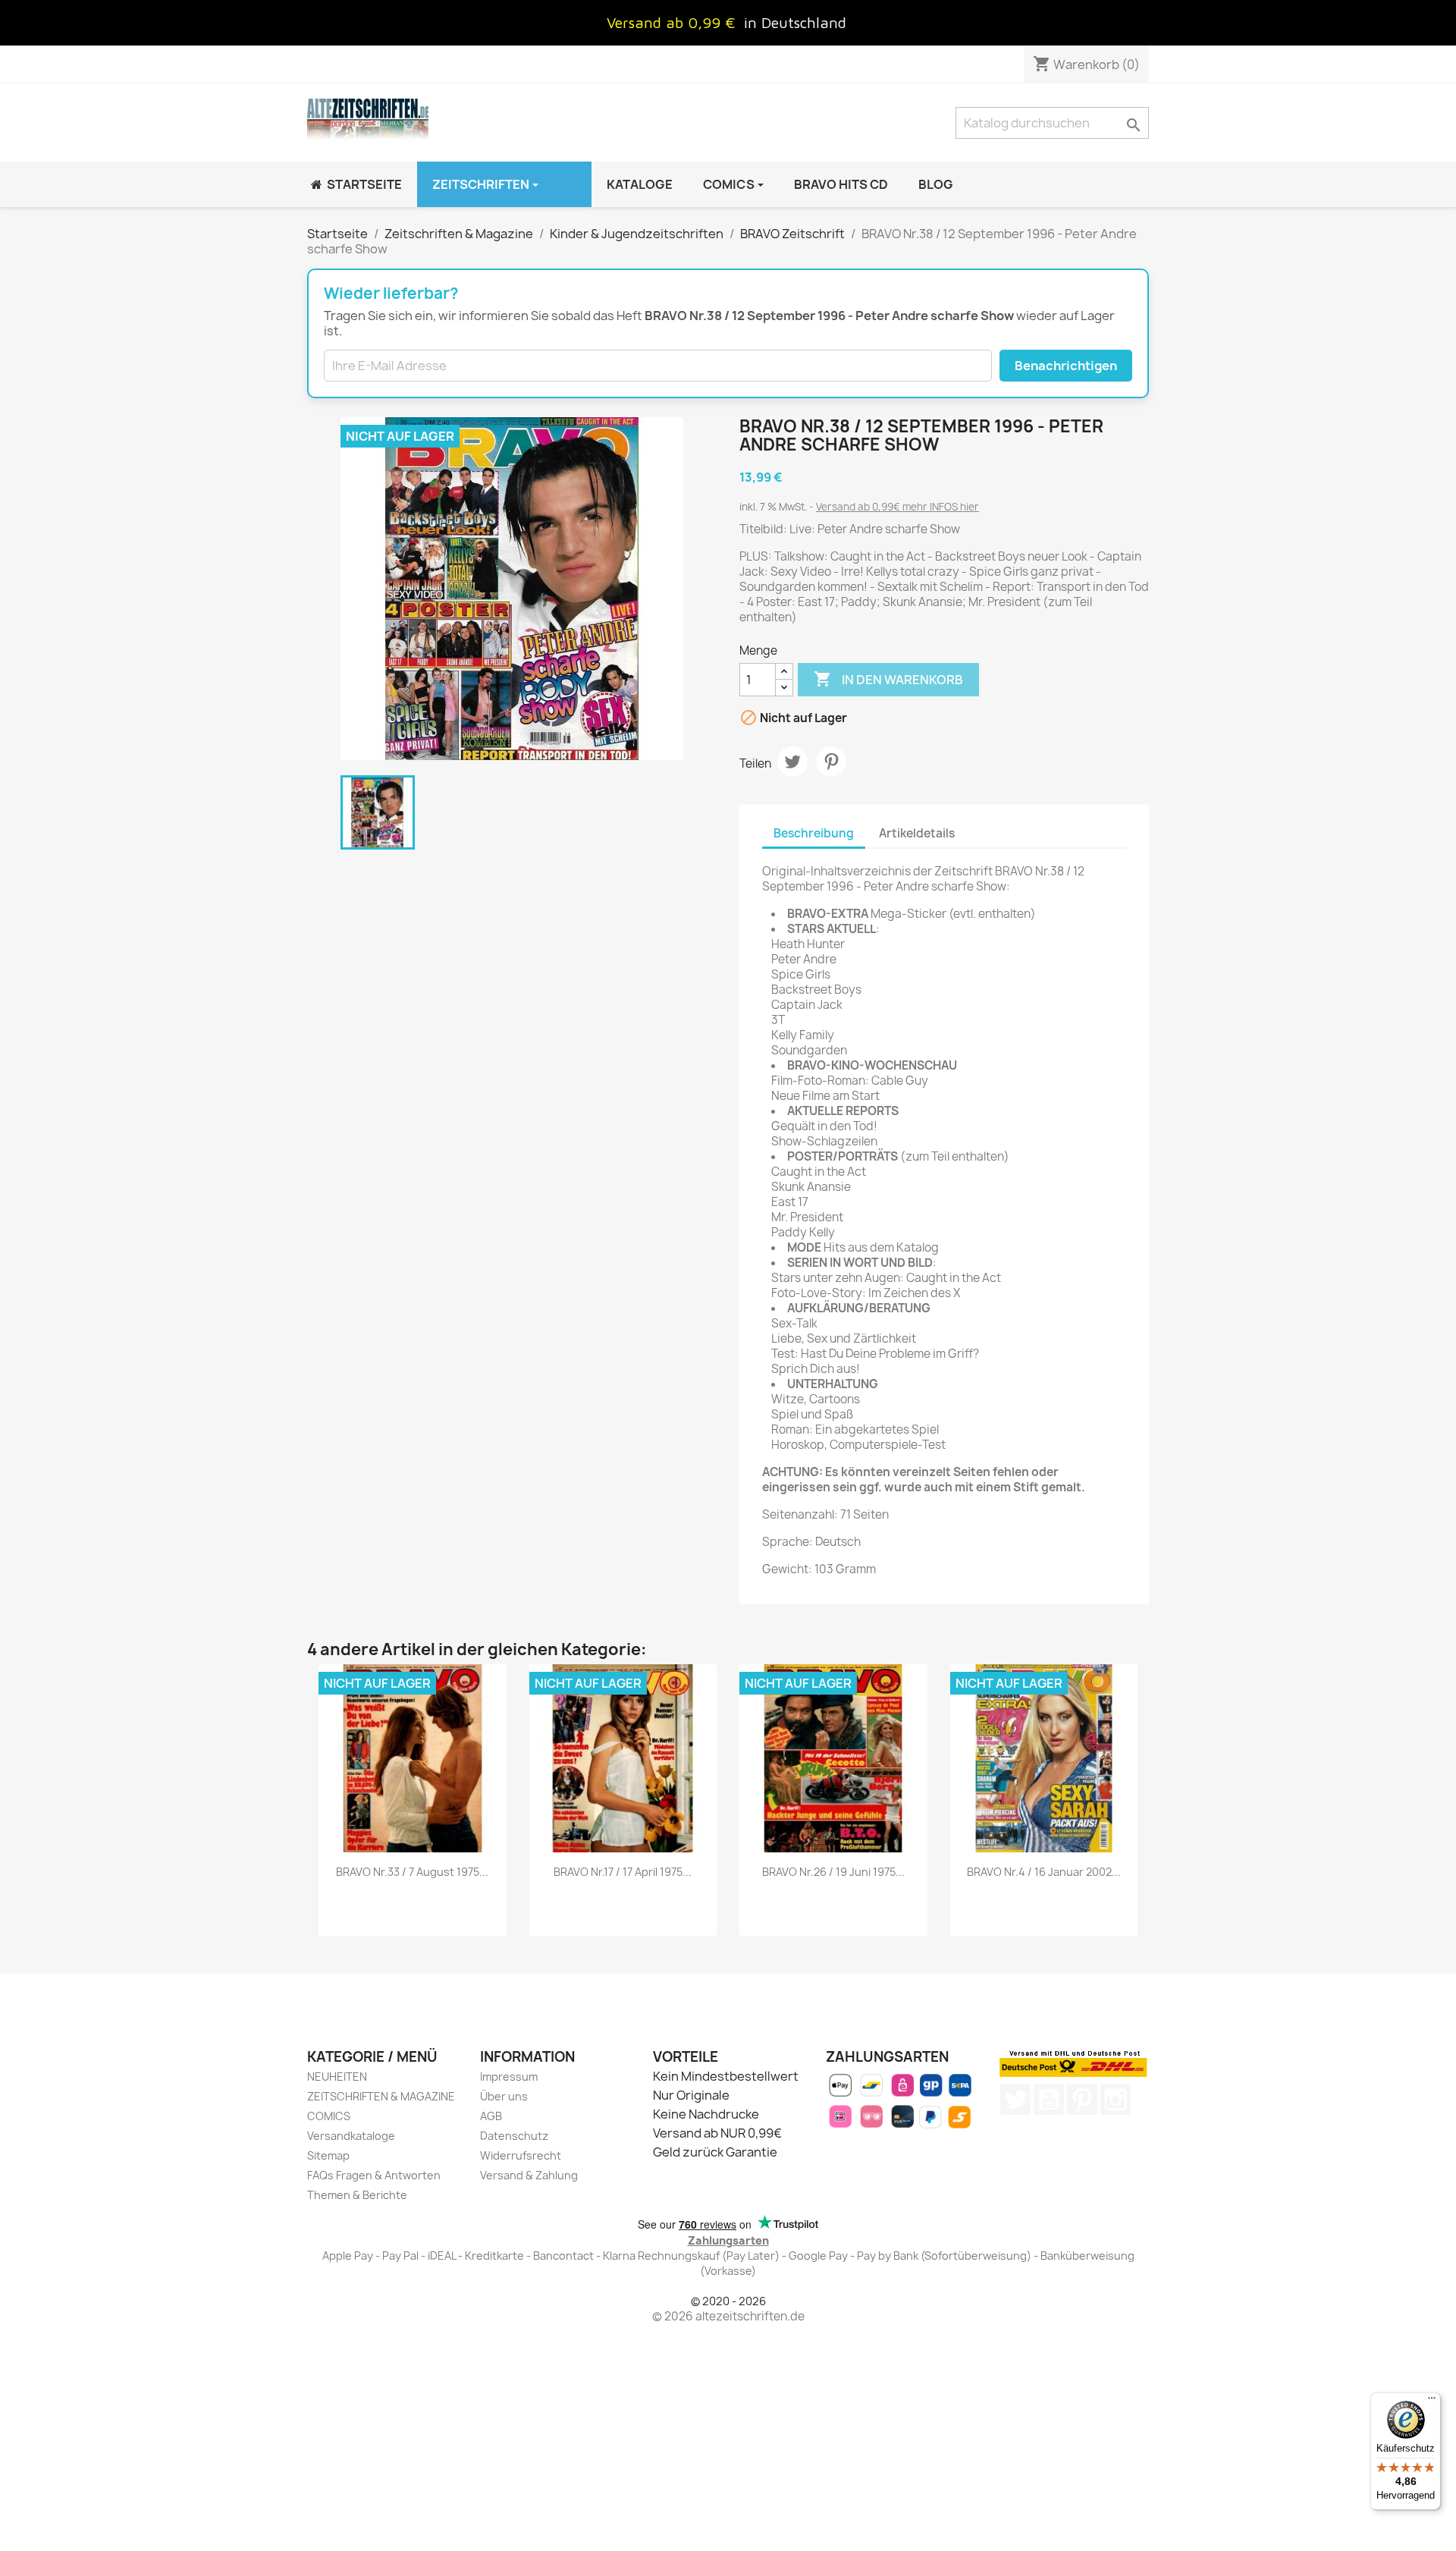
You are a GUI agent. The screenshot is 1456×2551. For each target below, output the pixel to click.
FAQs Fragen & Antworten (374, 2175)
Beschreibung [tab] (814, 833)
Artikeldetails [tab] (917, 833)
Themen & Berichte (357, 2195)
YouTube (1049, 2100)
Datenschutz (514, 2136)
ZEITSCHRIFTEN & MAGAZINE (381, 2096)
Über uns (504, 2096)
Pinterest (831, 762)
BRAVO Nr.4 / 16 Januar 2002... (1044, 1872)
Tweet (792, 762)
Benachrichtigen (1066, 366)
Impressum (509, 2077)
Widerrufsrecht (521, 2155)
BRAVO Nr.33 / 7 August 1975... (412, 1872)
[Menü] (1432, 2402)
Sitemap (328, 2155)
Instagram (1116, 2100)
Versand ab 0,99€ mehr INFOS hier (897, 507)
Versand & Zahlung (529, 2175)
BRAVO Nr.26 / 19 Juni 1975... (833, 1872)
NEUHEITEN (337, 2077)
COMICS (329, 2116)
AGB (491, 2116)
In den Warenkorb (888, 679)
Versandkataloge (351, 2136)
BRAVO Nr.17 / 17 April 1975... (623, 1872)
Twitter (1015, 2100)
